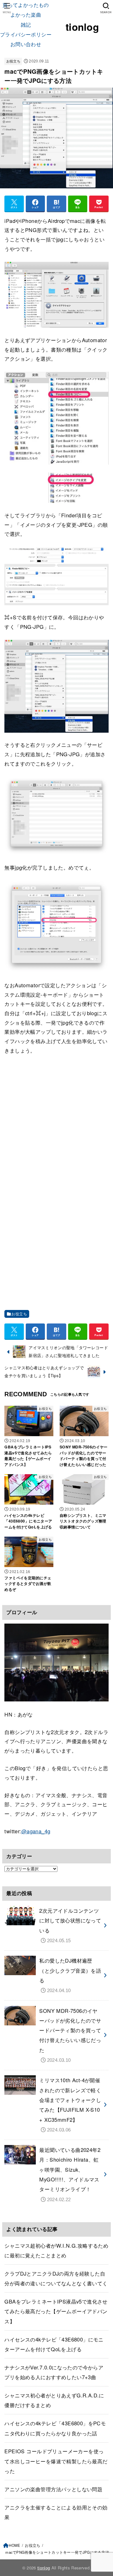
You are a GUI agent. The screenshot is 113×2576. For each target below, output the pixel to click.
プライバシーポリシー (26, 34)
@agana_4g (36, 1831)
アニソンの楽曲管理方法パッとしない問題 (53, 2489)
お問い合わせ (26, 44)
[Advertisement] (56, 1120)
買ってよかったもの (26, 5)
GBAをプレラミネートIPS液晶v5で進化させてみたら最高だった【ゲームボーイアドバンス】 (56, 2311)
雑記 (26, 24)
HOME (14, 2545)
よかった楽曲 (26, 14)
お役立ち (13, 61)
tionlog (82, 27)
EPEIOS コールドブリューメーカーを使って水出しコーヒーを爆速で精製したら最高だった (56, 2461)
